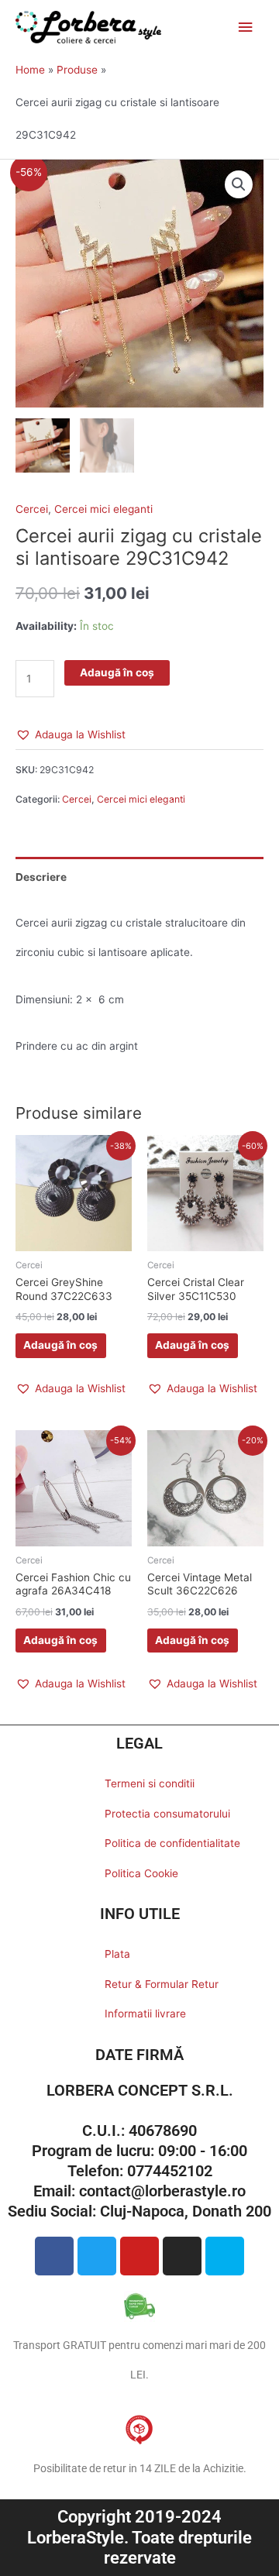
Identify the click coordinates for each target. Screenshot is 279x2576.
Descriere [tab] (41, 877)
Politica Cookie (141, 1873)
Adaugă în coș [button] (60, 1345)
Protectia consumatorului (167, 1814)
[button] (239, 184)
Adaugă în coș (117, 672)
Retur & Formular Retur (162, 1984)
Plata (117, 1954)
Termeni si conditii (150, 1783)
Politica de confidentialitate (172, 1843)
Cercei (32, 509)
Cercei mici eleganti (103, 509)
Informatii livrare (145, 2014)
